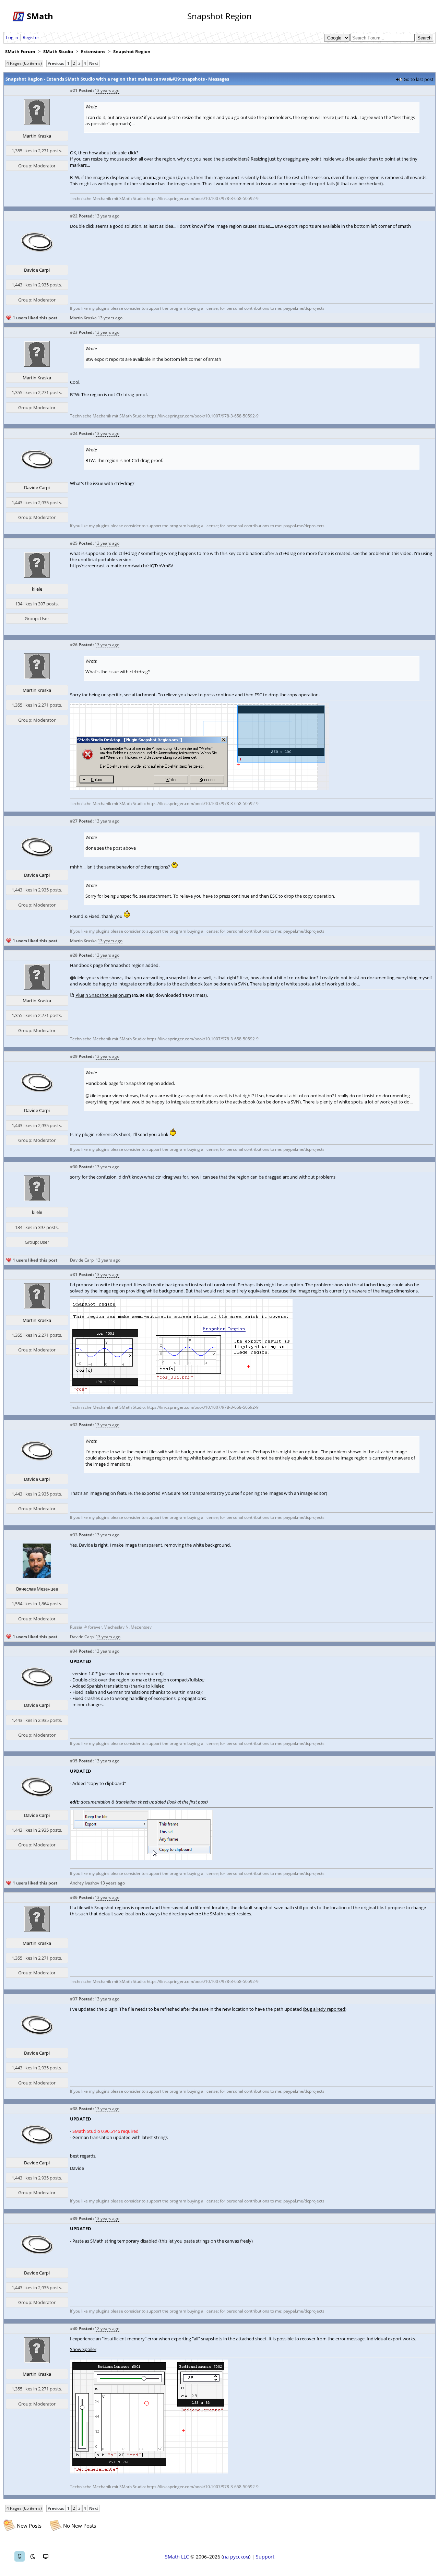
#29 (74, 1056)
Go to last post (419, 79)
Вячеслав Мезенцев (37, 1589)
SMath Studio (58, 51)
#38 (74, 2109)
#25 (74, 543)
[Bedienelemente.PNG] (149, 2472)
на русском (236, 2557)
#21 (74, 90)
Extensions (93, 51)
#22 (74, 216)
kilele (37, 589)
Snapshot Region (132, 51)
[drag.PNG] (199, 789)
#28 (74, 955)
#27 (74, 821)
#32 (74, 1425)
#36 (74, 1897)
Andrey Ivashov (85, 1883)
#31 (74, 1274)
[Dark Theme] (33, 2556)
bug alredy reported (325, 2009)
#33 (74, 1535)
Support (265, 2557)
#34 (74, 1651)
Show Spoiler (83, 2349)
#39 (74, 2218)
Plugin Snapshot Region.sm (103, 995)
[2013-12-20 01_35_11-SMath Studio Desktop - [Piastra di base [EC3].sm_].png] (142, 1858)
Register (31, 37)
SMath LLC (177, 2557)
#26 (74, 645)
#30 (74, 1167)
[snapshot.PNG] (181, 1392)
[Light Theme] (20, 2556)
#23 (74, 332)
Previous (56, 63)
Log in (12, 37)
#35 (74, 1761)
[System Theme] (46, 2556)
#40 (74, 2329)
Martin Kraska (37, 136)
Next (94, 63)
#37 (74, 1999)
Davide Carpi (37, 270)
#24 (74, 433)
